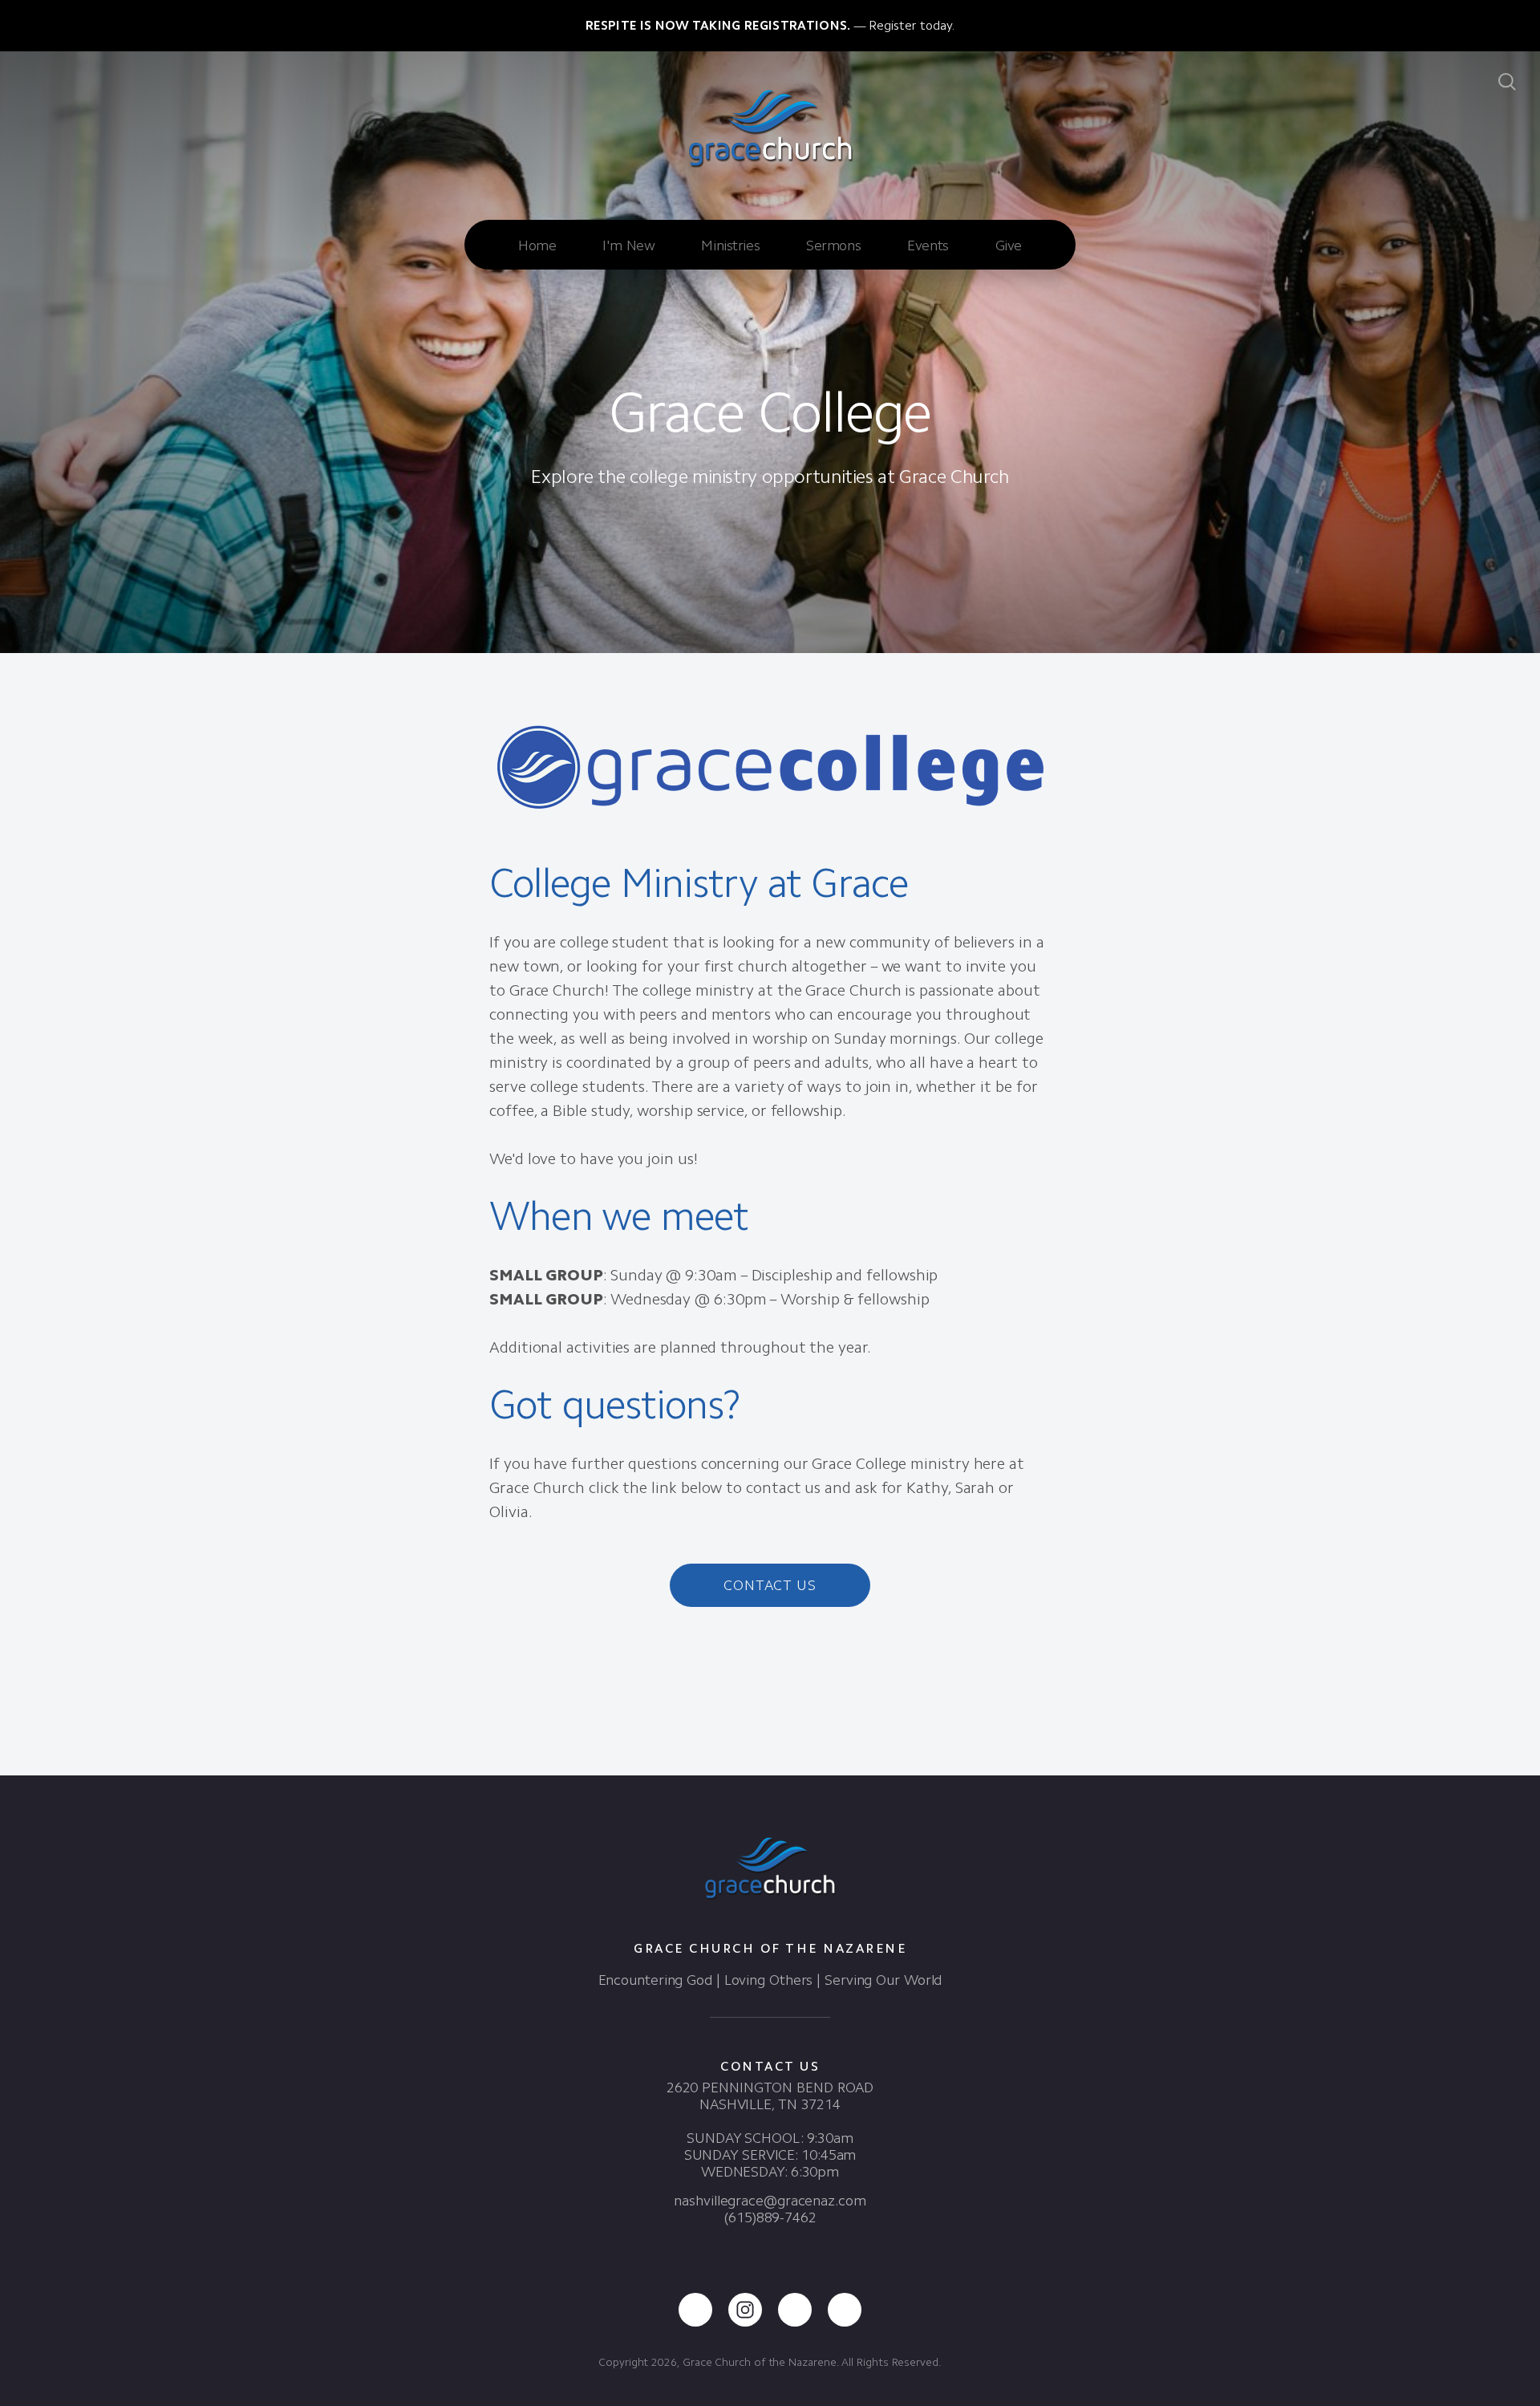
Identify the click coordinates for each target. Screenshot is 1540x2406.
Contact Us (770, 1585)
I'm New (628, 245)
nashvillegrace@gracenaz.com (770, 2201)
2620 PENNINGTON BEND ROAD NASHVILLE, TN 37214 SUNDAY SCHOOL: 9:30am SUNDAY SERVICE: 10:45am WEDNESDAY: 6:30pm (770, 2130)
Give (1009, 245)
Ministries (730, 245)
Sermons (833, 245)
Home (537, 245)
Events (928, 245)
